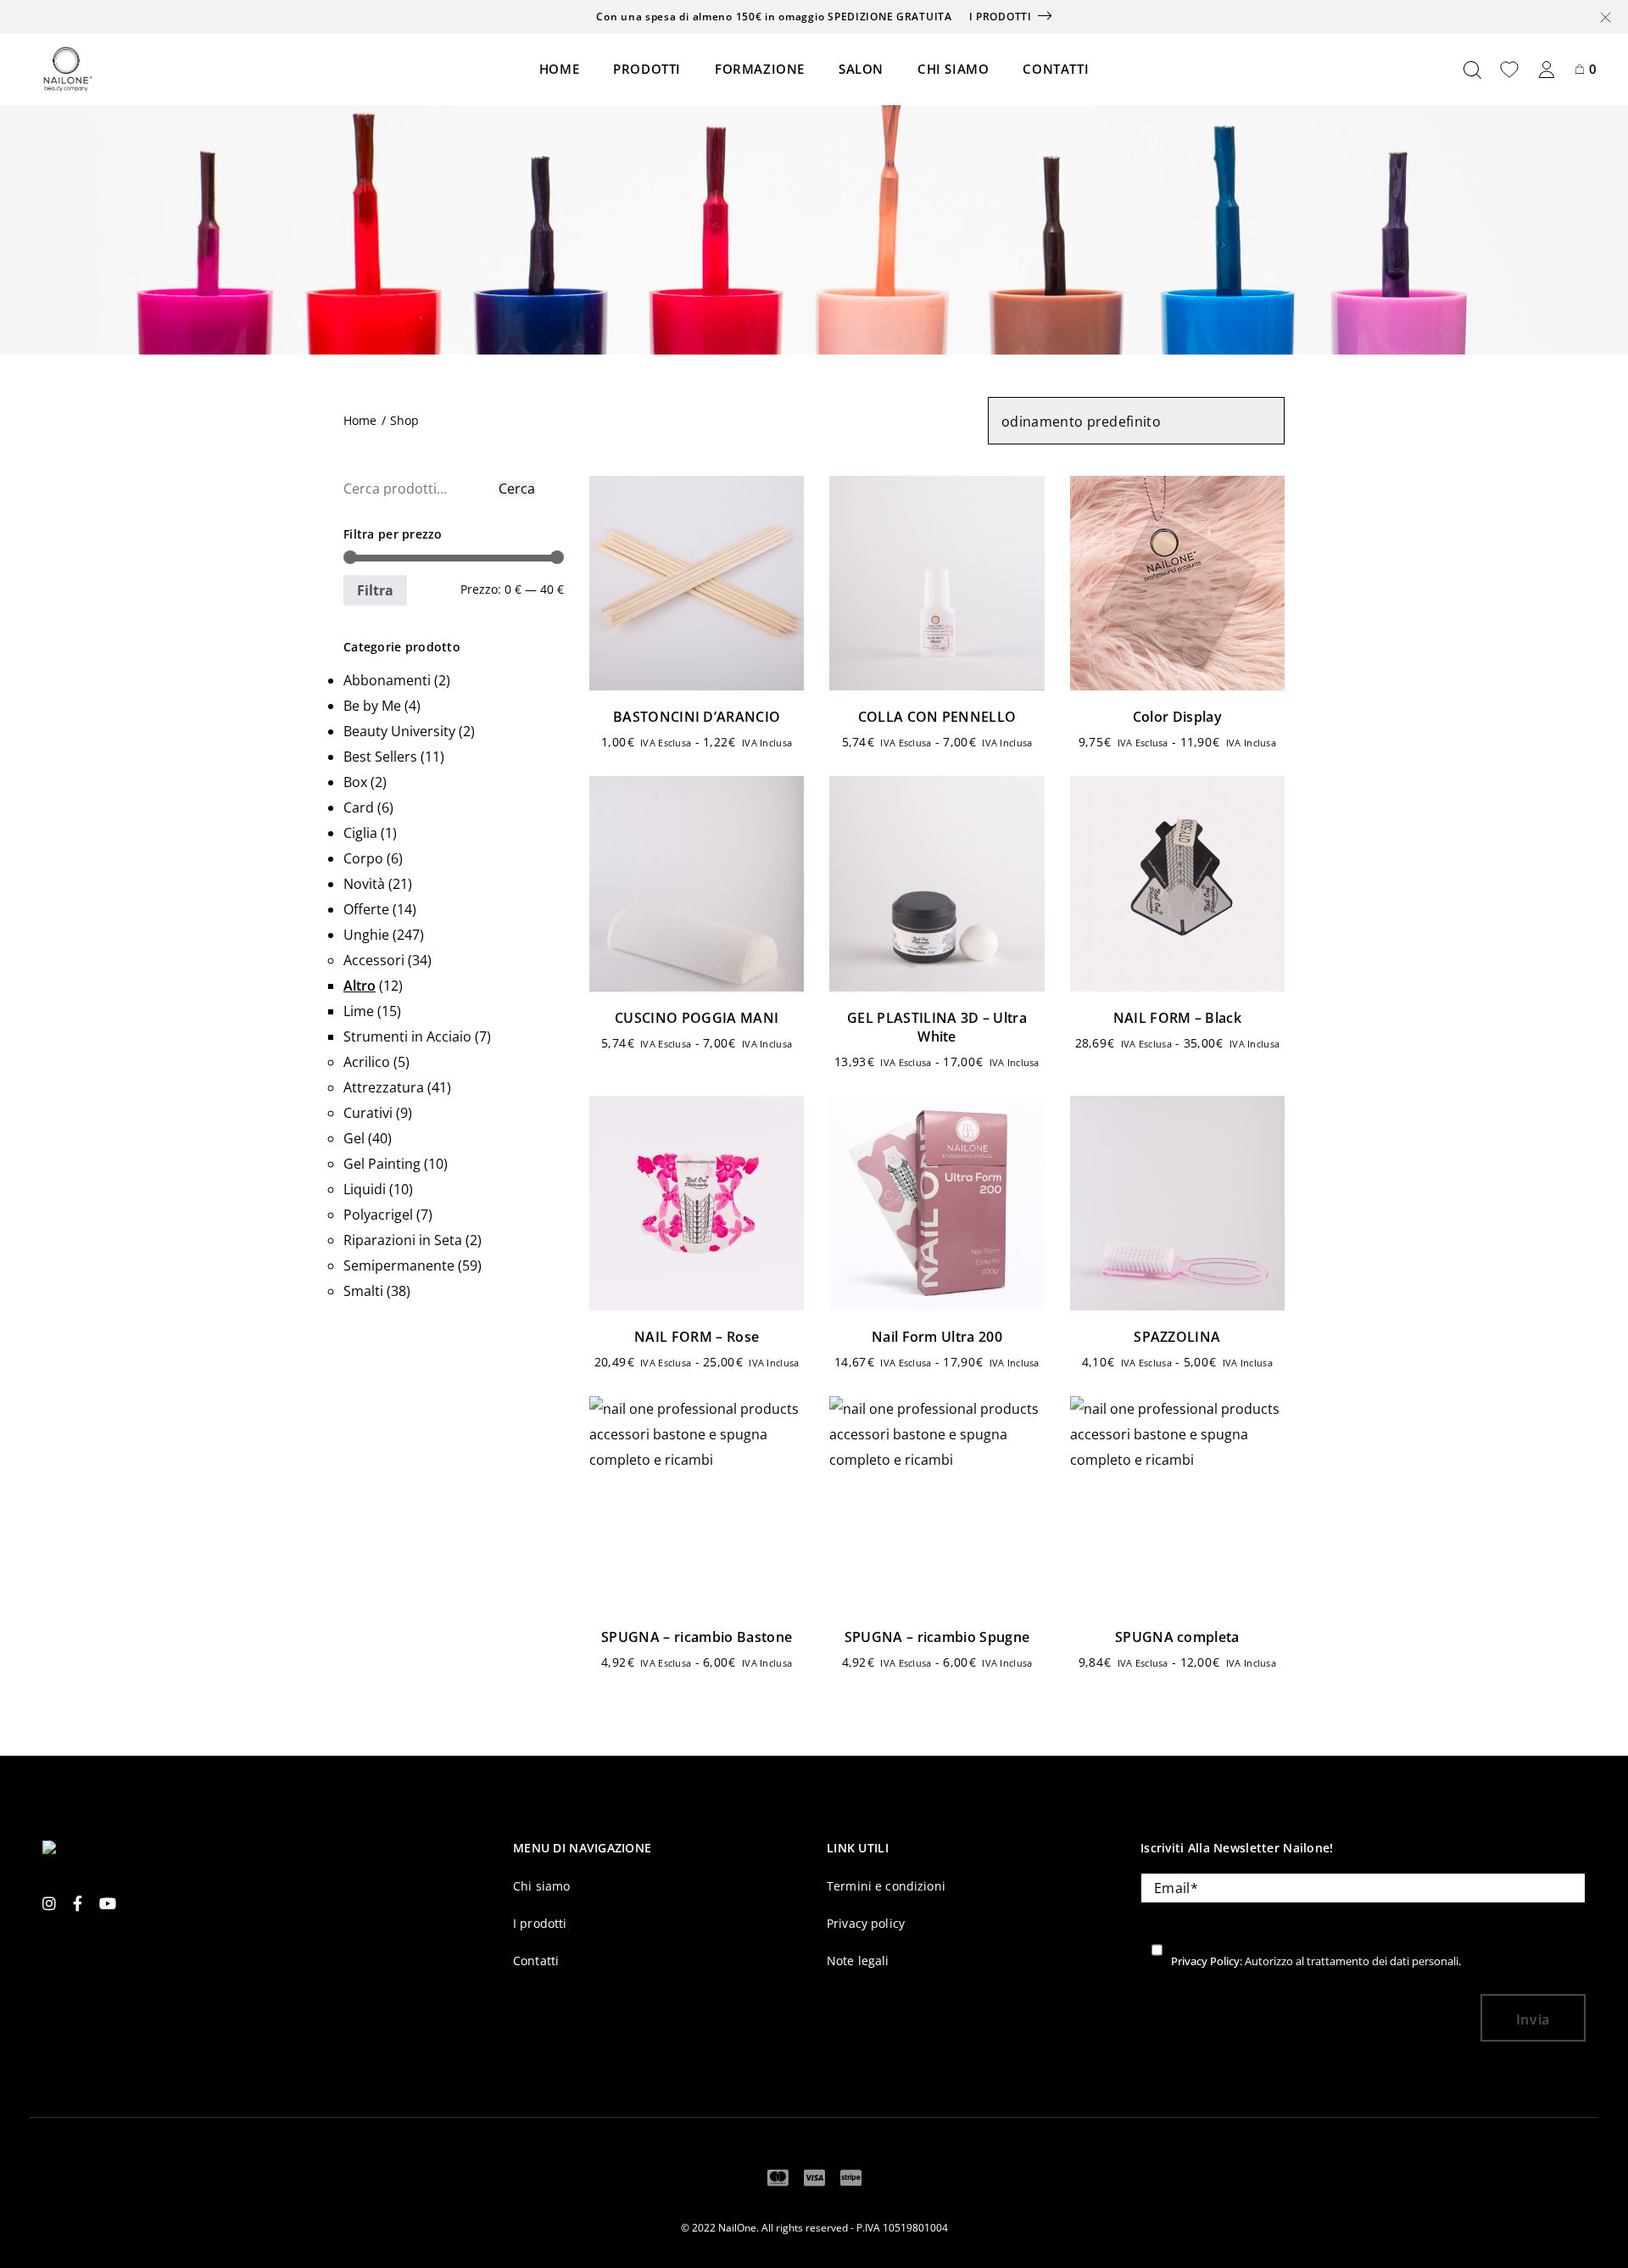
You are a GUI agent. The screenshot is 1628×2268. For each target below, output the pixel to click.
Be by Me (372, 706)
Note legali (858, 1961)
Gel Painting (382, 1164)
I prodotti (1001, 17)
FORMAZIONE (760, 69)
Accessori (374, 960)
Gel (354, 1138)
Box (355, 782)
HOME (559, 69)
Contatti (536, 1961)
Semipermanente (399, 1265)
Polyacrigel (378, 1215)
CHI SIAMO (953, 69)
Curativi (368, 1113)
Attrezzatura (384, 1087)
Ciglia (360, 833)
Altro (360, 986)
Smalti (363, 1291)
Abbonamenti (387, 680)
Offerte (366, 909)
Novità (364, 884)
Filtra (375, 590)
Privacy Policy (1205, 1961)
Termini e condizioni (886, 1886)
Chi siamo (541, 1886)
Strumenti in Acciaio (407, 1036)
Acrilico (367, 1062)
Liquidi (365, 1189)
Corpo (363, 858)
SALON (861, 69)
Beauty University (399, 731)
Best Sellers (380, 757)
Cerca (517, 489)
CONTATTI (1056, 69)
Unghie (366, 935)
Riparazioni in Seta (403, 1240)
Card (359, 807)
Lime (359, 1011)
